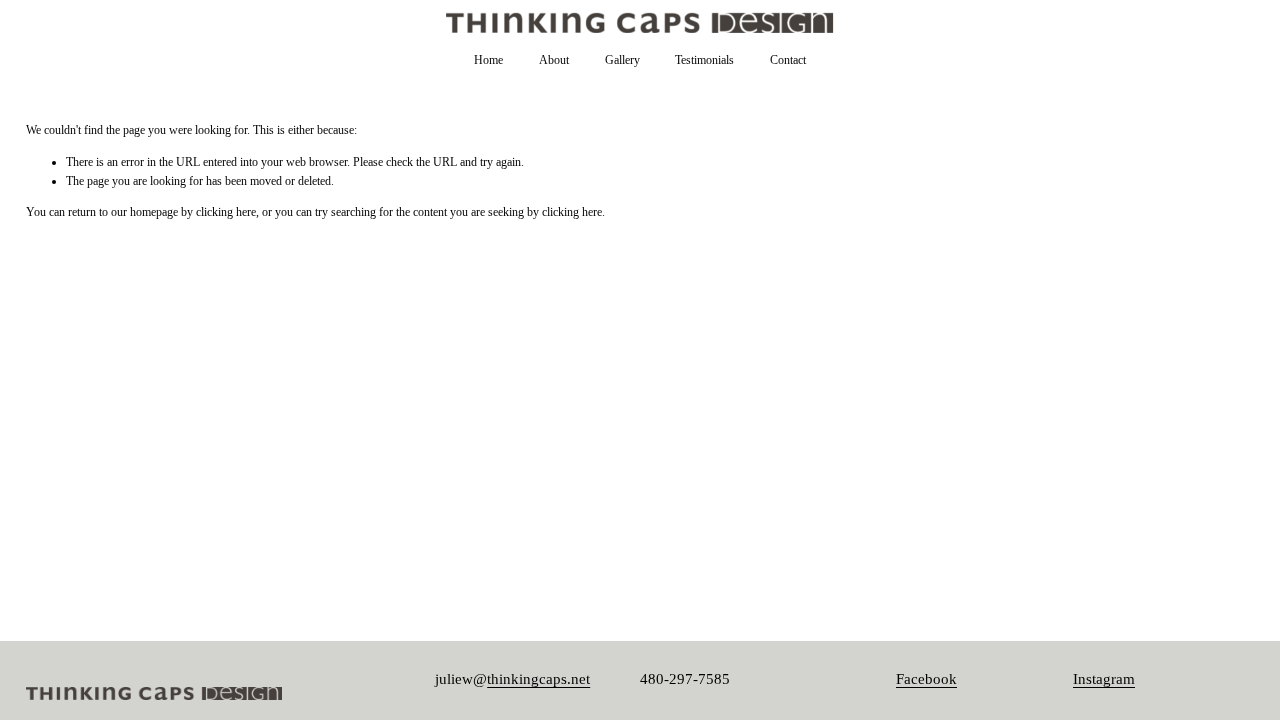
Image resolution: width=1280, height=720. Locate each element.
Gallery (622, 60)
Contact (788, 60)
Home (488, 60)
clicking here (226, 212)
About (554, 60)
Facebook (926, 679)
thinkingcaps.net (538, 679)
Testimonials (704, 60)
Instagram (1104, 679)
